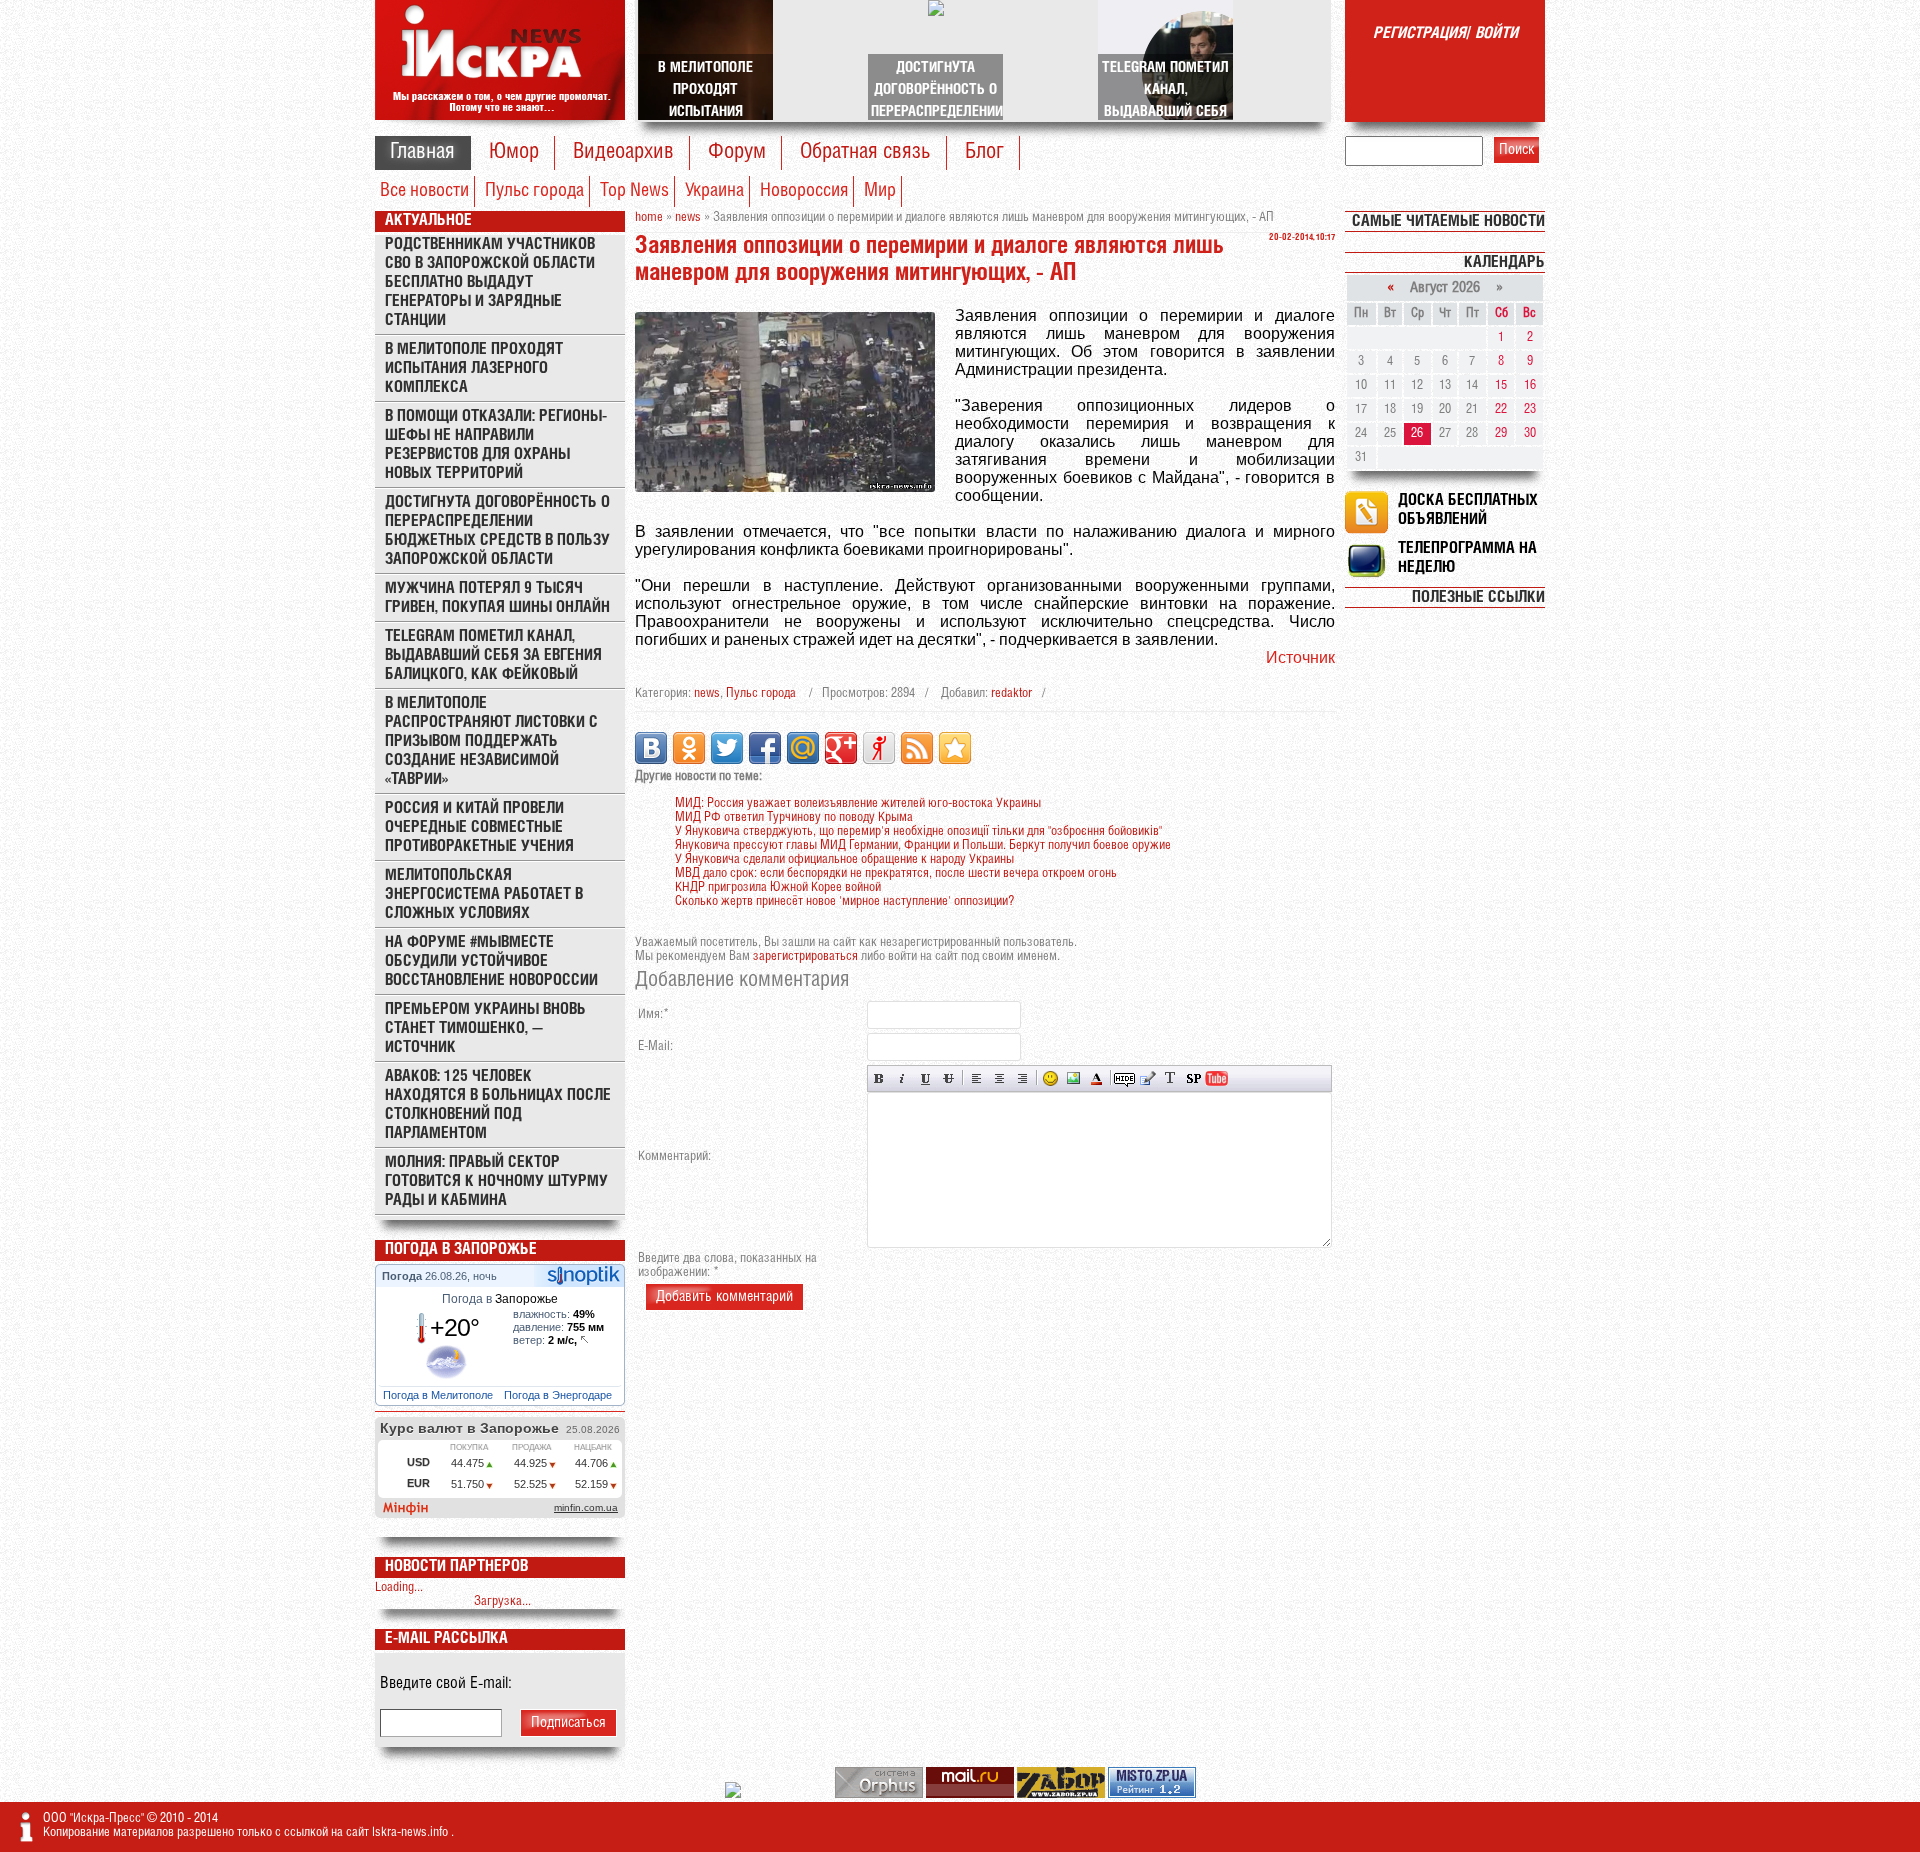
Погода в (500, 1299)
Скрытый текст (1124, 1078)
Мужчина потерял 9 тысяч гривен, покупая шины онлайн (497, 598)
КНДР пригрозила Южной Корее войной (778, 887)
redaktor (1011, 693)
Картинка (1073, 1078)
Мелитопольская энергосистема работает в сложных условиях (484, 894)
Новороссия (804, 191)
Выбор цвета (1096, 1078)
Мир (880, 191)
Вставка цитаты (1147, 1078)
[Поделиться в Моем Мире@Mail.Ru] (803, 748)
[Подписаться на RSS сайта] (917, 748)
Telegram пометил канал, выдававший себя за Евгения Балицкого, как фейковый (493, 655)
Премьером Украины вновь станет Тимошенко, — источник (485, 1028)
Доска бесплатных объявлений (1468, 510)
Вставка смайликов (1050, 1078)
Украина (714, 191)
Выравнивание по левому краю (976, 1078)
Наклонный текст (902, 1078)
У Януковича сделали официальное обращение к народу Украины (844, 859)
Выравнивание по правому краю (1022, 1078)
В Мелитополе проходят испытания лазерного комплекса (474, 368)
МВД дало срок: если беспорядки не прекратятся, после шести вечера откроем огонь (896, 873)
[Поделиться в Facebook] (765, 748)
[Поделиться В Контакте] (651, 748)
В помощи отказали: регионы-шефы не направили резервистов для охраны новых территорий (496, 445)
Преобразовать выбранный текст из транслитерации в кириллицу (1170, 1078)
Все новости (424, 191)
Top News (634, 191)
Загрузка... (502, 1601)
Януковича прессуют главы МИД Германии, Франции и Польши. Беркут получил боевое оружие (923, 845)
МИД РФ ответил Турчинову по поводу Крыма (794, 817)
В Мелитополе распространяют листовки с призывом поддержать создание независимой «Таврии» (491, 741)
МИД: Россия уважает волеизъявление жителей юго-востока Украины (858, 803)
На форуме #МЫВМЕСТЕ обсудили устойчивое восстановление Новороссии (491, 961)
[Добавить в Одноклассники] (689, 748)
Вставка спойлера (1193, 1078)
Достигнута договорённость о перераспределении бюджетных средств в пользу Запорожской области (497, 531)
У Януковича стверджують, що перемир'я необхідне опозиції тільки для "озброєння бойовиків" (918, 831)
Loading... (399, 1587)
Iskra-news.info (411, 1832)
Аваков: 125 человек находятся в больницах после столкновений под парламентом (498, 1105)
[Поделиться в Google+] (841, 748)
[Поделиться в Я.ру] (879, 748)
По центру (999, 1078)
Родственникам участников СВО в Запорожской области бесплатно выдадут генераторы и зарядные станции (490, 282)
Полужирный (879, 1078)
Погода (403, 1276)
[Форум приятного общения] (734, 1794)
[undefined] (880, 1794)
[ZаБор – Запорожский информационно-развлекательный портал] (1062, 1794)
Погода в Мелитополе (439, 1395)
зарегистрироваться (805, 956)
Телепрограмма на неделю (1467, 558)
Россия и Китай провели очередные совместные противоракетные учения (479, 827)
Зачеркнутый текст (948, 1078)
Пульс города (534, 191)
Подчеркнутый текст (925, 1078)
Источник (1300, 657)
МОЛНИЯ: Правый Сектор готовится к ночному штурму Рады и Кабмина (496, 1181)
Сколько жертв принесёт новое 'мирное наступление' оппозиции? (844, 901)
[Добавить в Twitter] (727, 748)
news (707, 693)
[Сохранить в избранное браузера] (955, 748)
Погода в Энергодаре (559, 1395)
